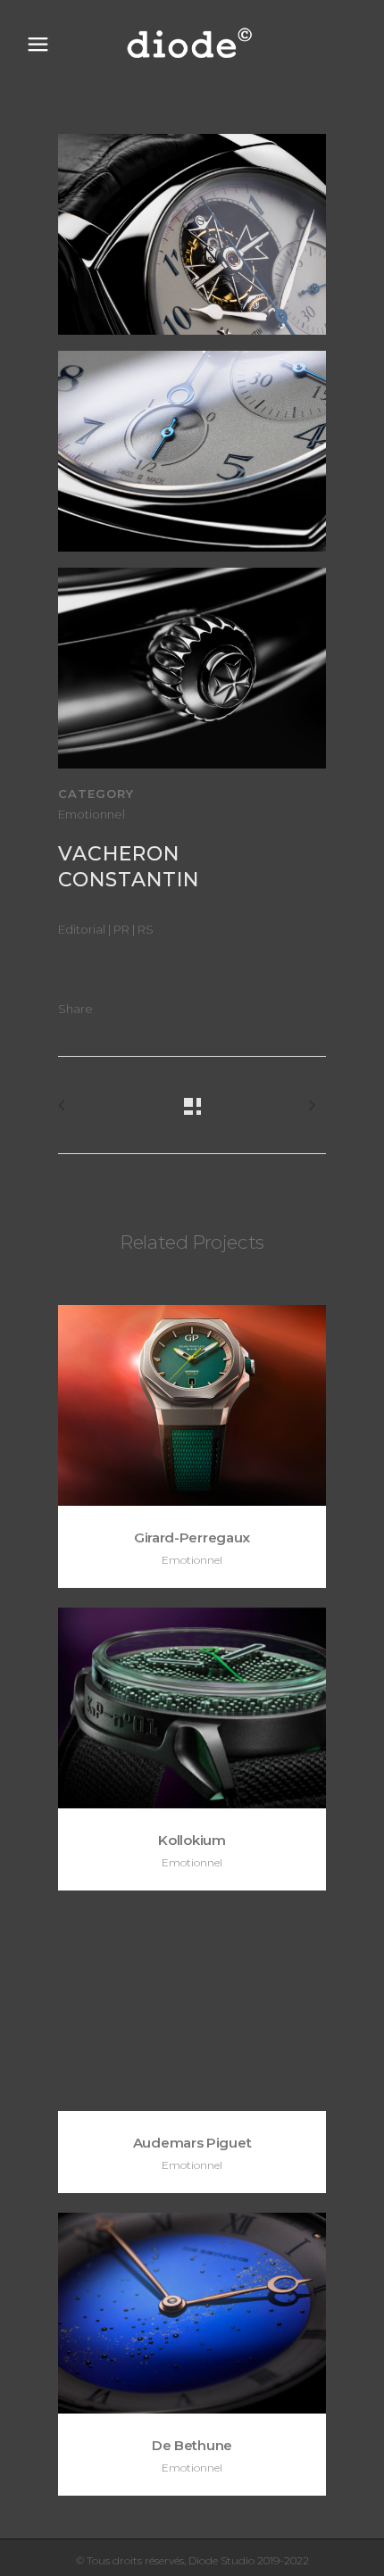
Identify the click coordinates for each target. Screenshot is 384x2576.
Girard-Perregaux (192, 1537)
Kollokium (192, 1840)
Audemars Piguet (192, 2143)
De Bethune (192, 2445)
